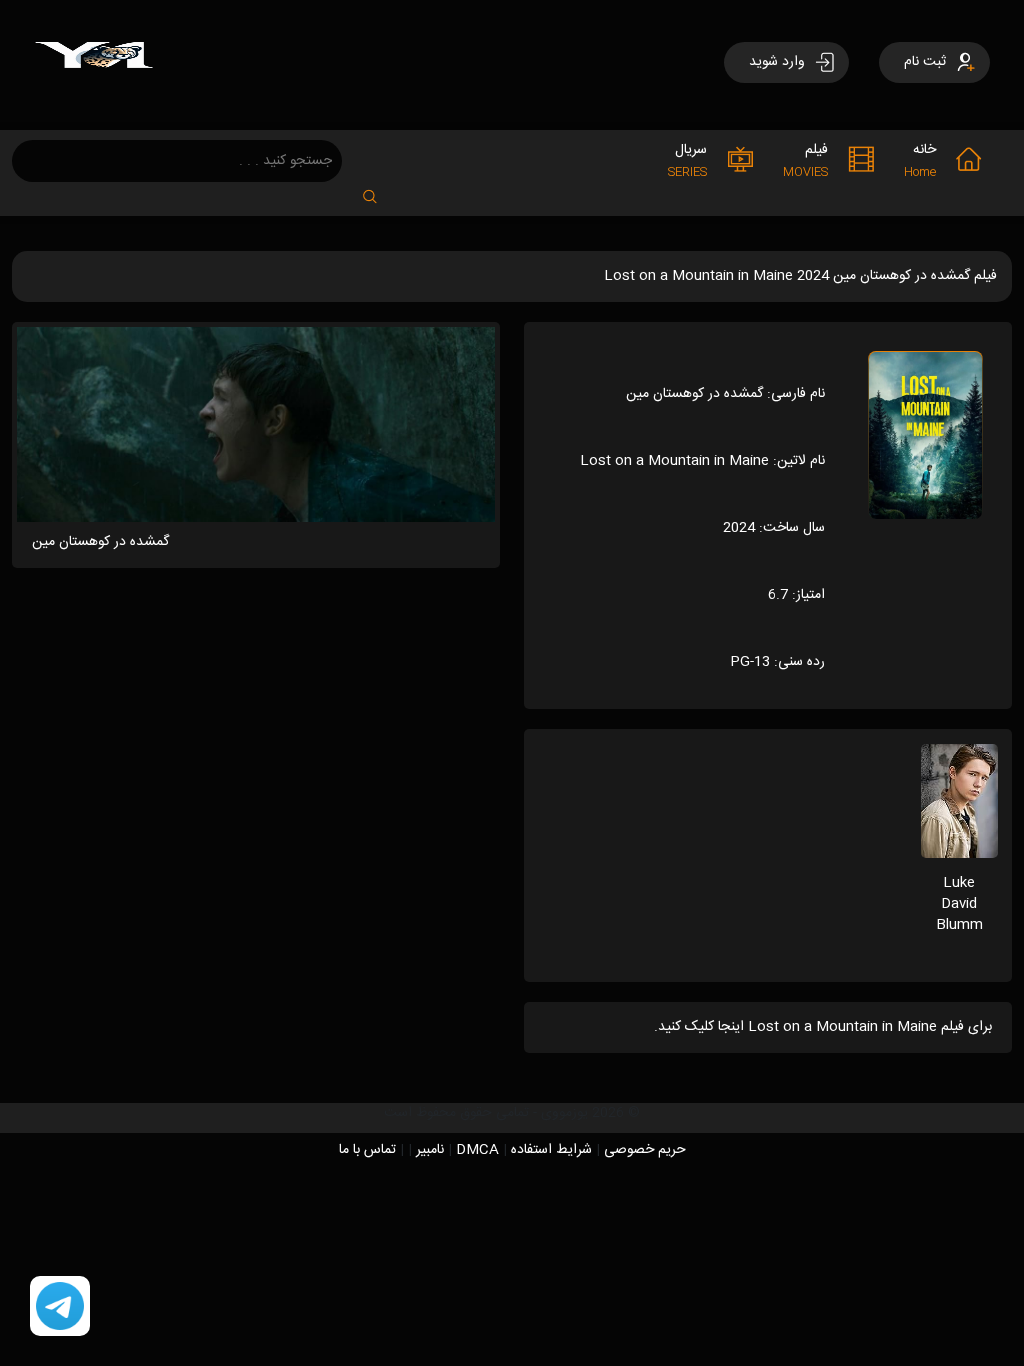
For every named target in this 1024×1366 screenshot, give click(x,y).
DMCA (477, 1150)
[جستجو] (380, 190)
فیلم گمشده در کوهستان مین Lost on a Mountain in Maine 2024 (800, 276)
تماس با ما (367, 1150)
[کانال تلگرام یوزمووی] (60, 1307)
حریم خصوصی (645, 1150)
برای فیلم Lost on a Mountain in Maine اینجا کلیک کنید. (823, 1027)
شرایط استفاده (551, 1150)
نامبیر (430, 1150)
